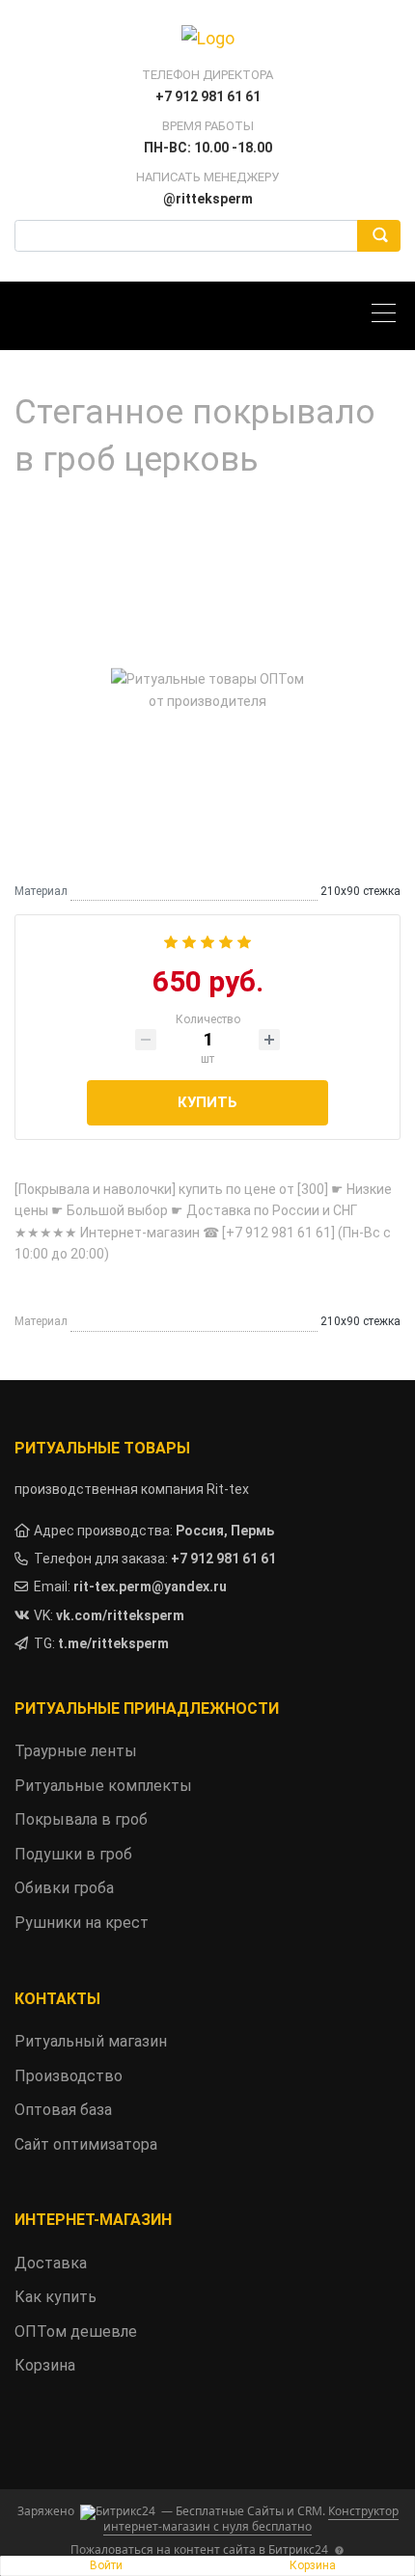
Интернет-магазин (93, 2220)
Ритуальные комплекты (103, 1786)
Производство (69, 2076)
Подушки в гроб (73, 1854)
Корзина (313, 2565)
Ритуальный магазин (91, 2041)
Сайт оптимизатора (86, 2144)
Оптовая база (63, 2110)
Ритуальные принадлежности (147, 1708)
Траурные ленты (76, 1751)
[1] (171, 940)
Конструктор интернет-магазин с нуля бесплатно (251, 2519)
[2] (189, 940)
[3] (207, 940)
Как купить (55, 2297)
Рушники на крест (82, 1923)
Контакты (57, 1999)
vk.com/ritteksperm (120, 1615)
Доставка (51, 2263)
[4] (226, 940)
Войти (106, 2565)
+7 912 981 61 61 (223, 1559)
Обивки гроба (64, 1888)
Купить (207, 1102)
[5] (244, 940)
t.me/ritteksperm (113, 1643)
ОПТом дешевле (76, 2332)
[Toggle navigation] (388, 316)
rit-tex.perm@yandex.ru (150, 1586)
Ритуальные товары (102, 1448)
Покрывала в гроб (81, 1819)
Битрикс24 (298, 2549)
